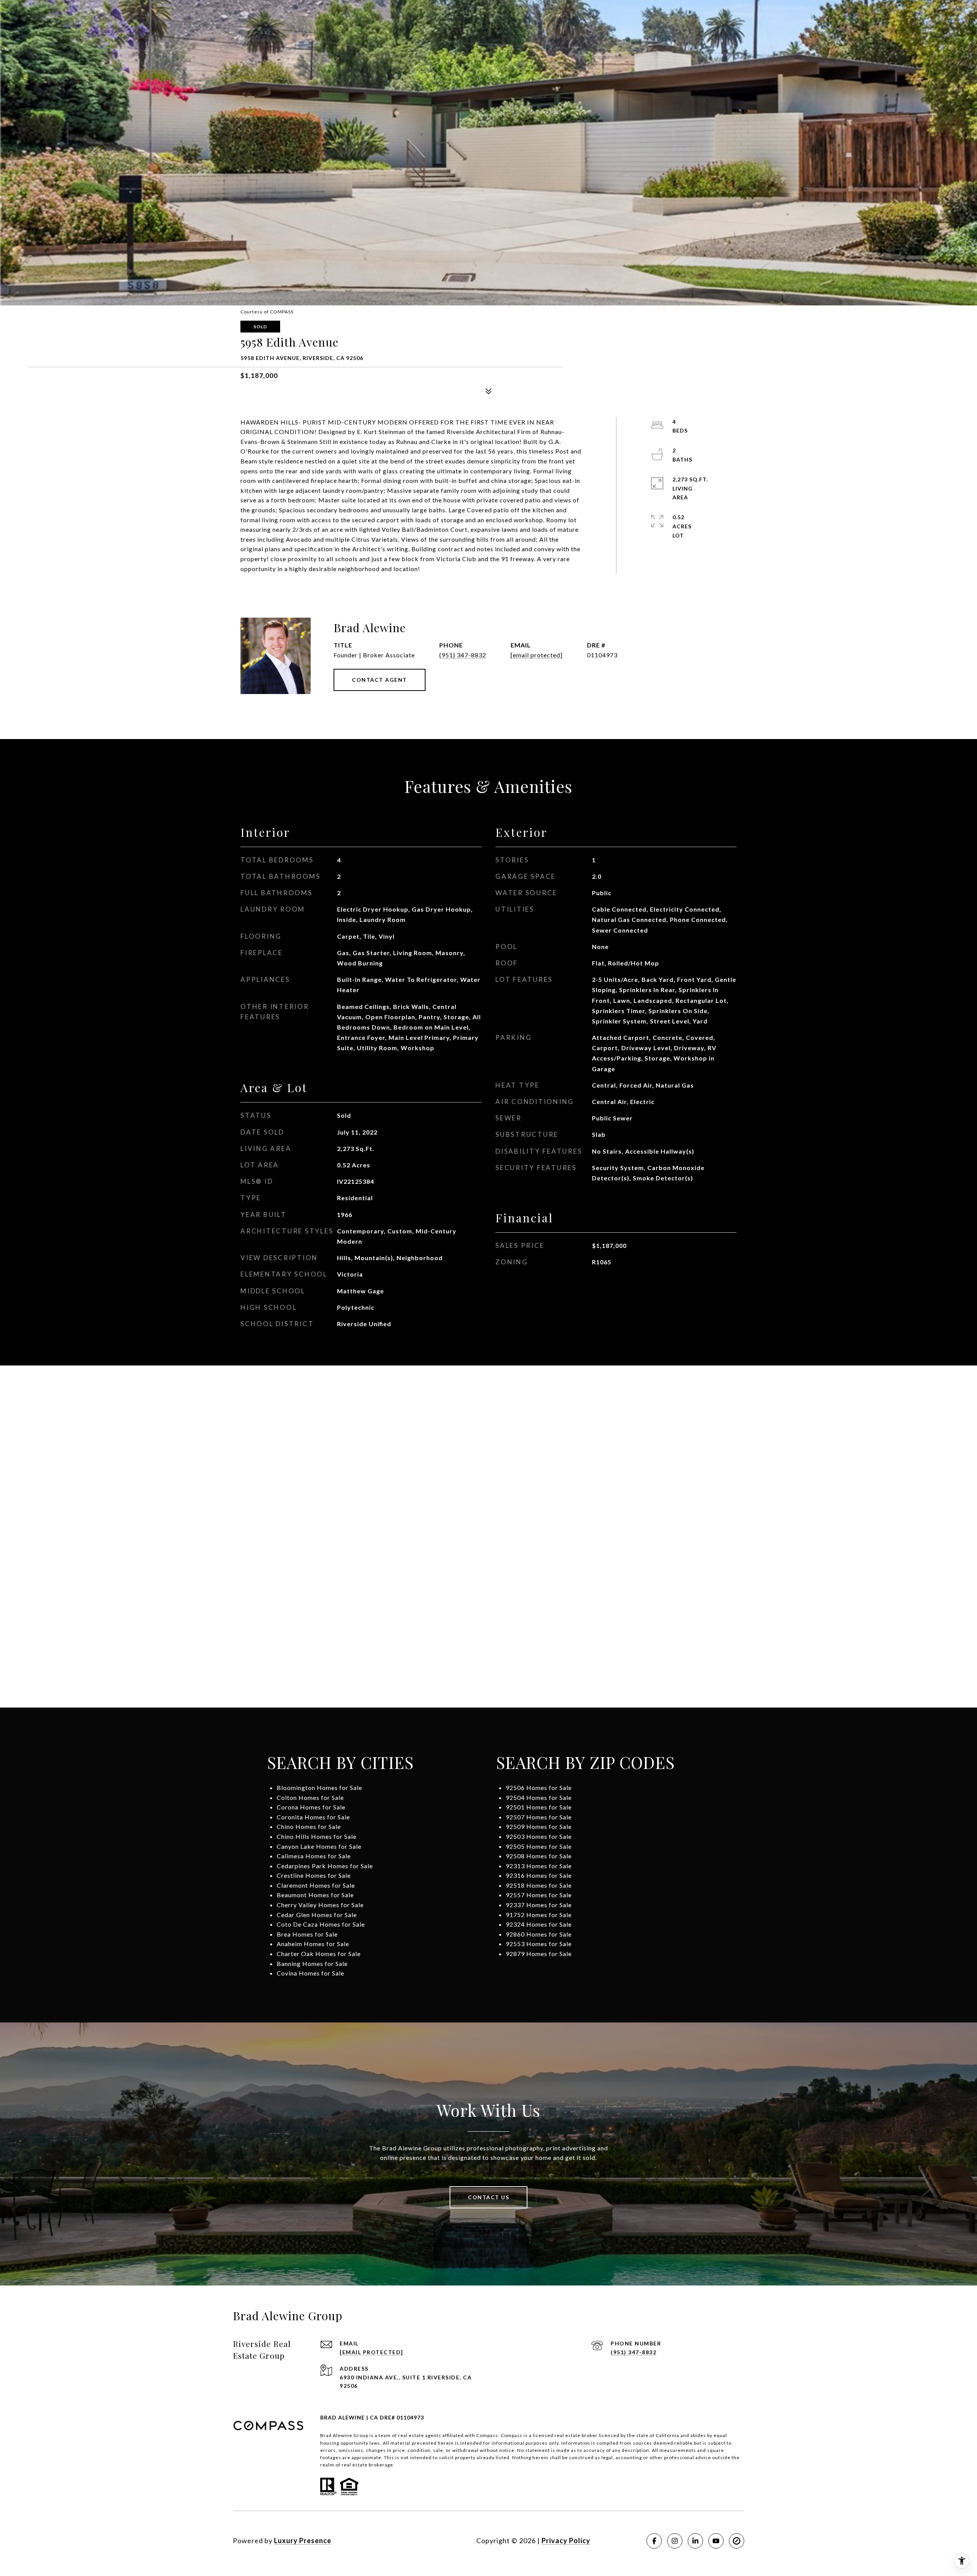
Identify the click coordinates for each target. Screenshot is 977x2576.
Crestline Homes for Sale (314, 1875)
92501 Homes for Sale (539, 1807)
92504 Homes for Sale (539, 1797)
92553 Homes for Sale (539, 1944)
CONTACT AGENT (380, 680)
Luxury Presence (303, 2540)
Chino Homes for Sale (309, 1826)
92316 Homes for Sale (539, 1875)
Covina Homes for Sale (310, 1973)
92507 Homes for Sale (539, 1817)
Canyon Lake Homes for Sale (319, 1846)
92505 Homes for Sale (539, 1846)
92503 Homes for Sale (539, 1836)
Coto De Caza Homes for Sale (321, 1924)
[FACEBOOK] (654, 2541)
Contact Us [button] (488, 2197)
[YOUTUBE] (716, 2541)
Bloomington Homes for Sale (319, 1788)
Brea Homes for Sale (307, 1934)
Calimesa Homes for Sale (314, 1856)
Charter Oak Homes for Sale (319, 1954)
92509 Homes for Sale (539, 1826)
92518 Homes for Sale (539, 1885)
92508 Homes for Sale (539, 1856)
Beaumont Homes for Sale (315, 1895)
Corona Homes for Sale (311, 1807)
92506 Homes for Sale (539, 1788)
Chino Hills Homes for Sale (317, 1836)
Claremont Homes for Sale (316, 1885)
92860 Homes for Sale (539, 1934)
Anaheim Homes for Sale (313, 1944)
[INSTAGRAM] (675, 2541)
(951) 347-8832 (463, 655)
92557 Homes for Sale (539, 1895)
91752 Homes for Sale (539, 1915)
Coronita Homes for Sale (313, 1817)
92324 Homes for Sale (539, 1924)
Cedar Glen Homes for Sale (317, 1915)
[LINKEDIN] (695, 2541)
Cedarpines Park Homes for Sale (325, 1866)
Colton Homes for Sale (310, 1797)
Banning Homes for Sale (312, 1963)
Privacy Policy (566, 2540)
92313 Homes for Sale (539, 1866)
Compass (512, 2435)
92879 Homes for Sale (539, 1954)
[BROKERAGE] (737, 2541)
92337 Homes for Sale (539, 1905)
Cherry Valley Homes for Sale (320, 1905)
